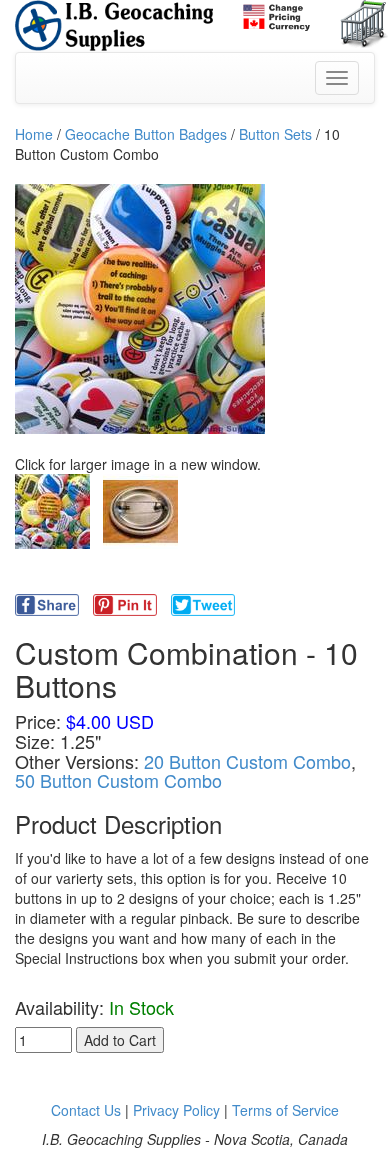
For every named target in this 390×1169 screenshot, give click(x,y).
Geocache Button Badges (146, 134)
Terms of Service (285, 1110)
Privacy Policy (176, 1110)
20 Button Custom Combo (247, 761)
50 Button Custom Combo (118, 780)
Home (34, 134)
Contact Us (86, 1110)
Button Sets (275, 134)
